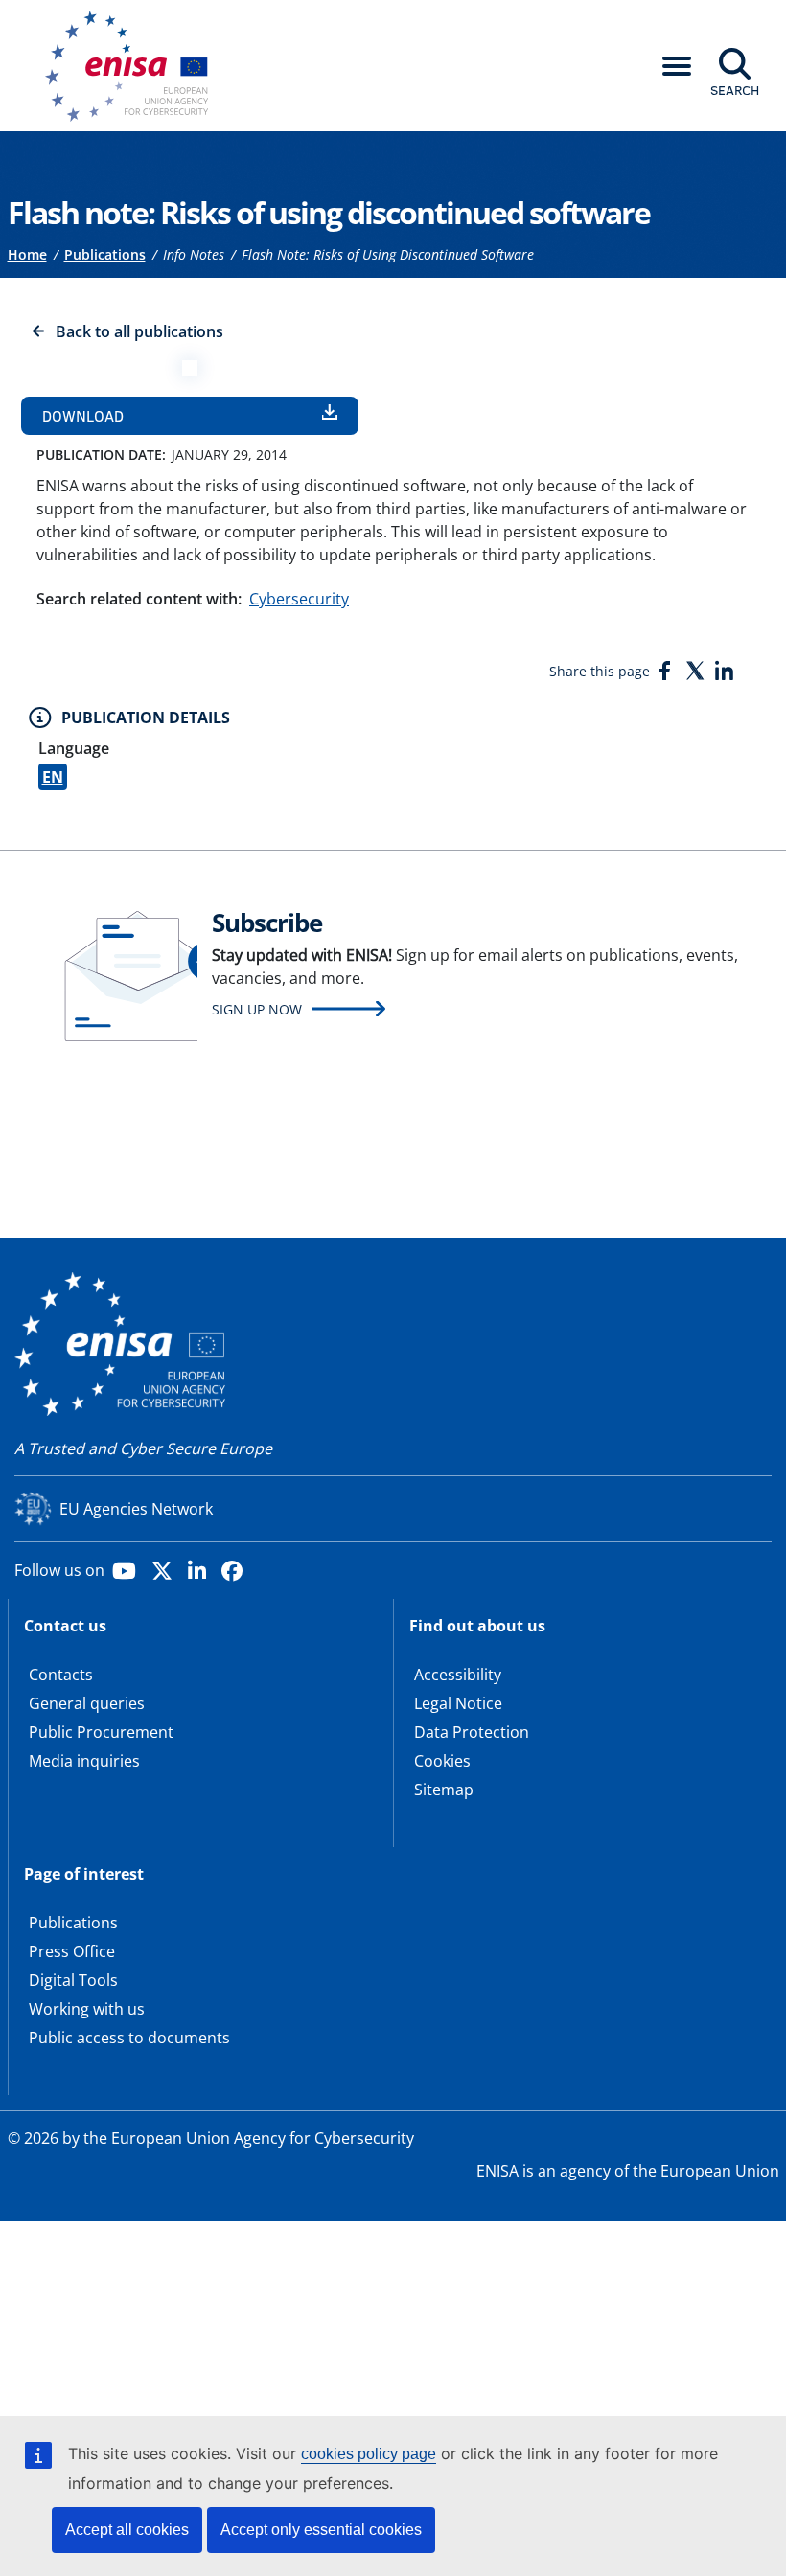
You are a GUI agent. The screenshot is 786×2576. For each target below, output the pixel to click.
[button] (677, 66)
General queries (87, 1703)
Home (27, 254)
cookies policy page (369, 2454)
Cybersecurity (299, 599)
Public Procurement (101, 1732)
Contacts (61, 1675)
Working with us (87, 2009)
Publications (105, 254)
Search (735, 90)
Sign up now (257, 1009)
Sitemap (444, 1790)
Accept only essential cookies (321, 2530)
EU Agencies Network (136, 1509)
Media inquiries (84, 1761)
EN (53, 777)
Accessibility (458, 1675)
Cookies (442, 1761)
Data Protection (472, 1732)
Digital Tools (73, 1980)
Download (83, 416)
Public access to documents (129, 2038)
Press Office (72, 1951)
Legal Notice (458, 1703)
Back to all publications (139, 331)
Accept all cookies (127, 2530)
